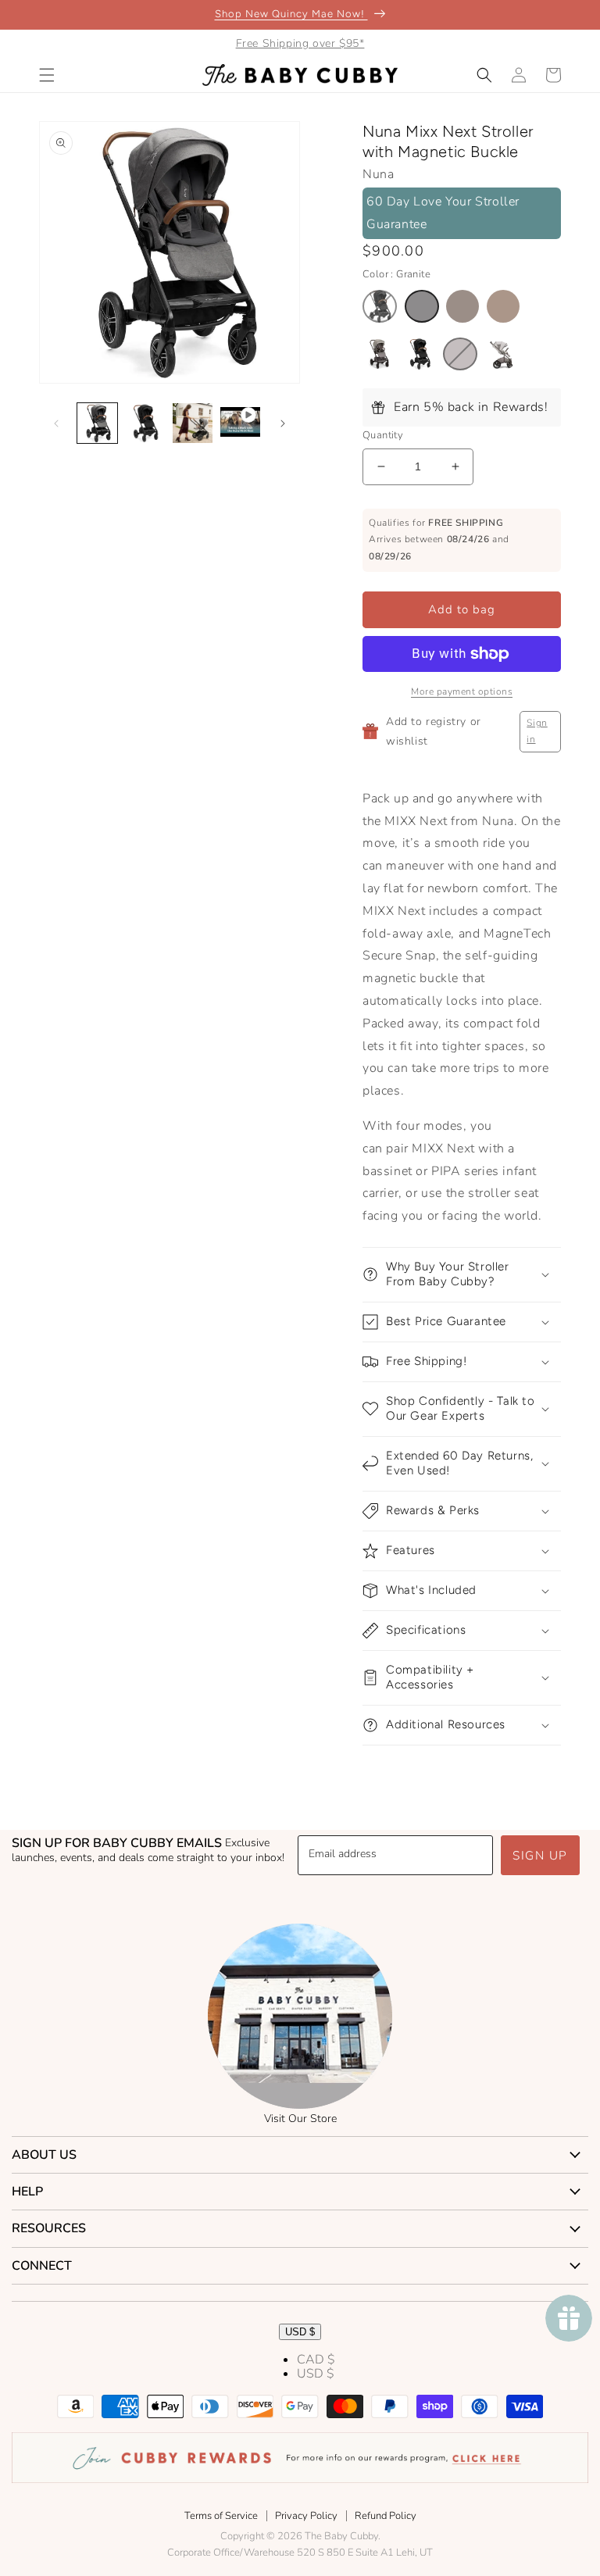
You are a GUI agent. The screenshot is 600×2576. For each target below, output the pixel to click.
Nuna (378, 174)
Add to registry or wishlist (434, 731)
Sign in (537, 731)
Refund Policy (386, 2516)
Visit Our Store (300, 2119)
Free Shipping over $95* (300, 43)
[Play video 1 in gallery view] (240, 423)
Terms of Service (221, 2516)
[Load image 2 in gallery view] (145, 423)
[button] (47, 75)
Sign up (540, 1856)
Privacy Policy (306, 2516)
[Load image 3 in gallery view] (193, 423)
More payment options (462, 691)
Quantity (383, 435)
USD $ (300, 2332)
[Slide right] (283, 423)
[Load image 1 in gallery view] (97, 423)
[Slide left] (56, 423)
